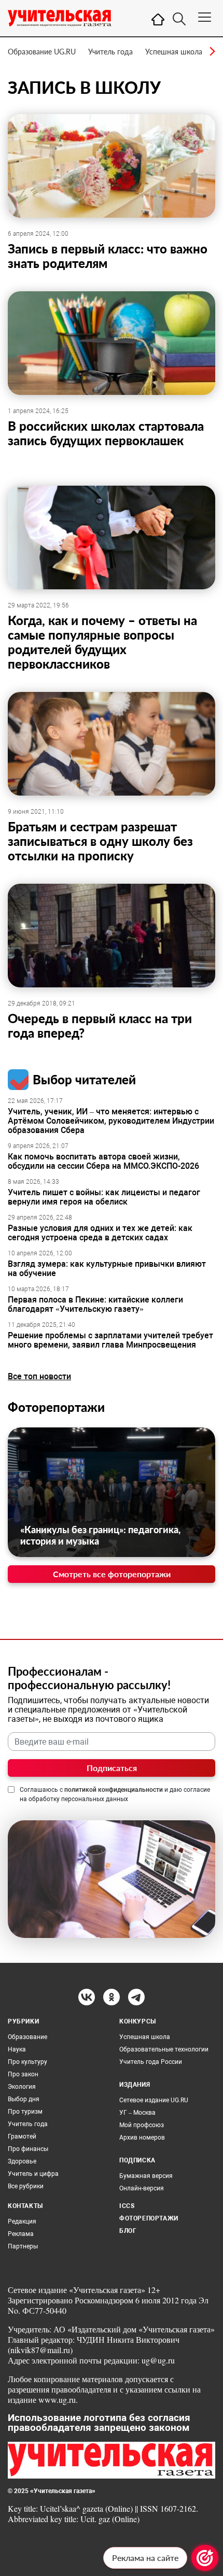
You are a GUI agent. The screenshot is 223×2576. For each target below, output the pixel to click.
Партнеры (23, 2246)
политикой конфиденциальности (114, 1790)
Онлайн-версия (142, 2188)
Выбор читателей (84, 1079)
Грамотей (22, 2136)
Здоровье (22, 2161)
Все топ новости (39, 1376)
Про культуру (27, 2062)
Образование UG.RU (42, 52)
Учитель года (110, 52)
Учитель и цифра (33, 2174)
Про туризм (25, 2112)
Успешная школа (174, 52)
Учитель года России (151, 2062)
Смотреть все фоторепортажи (112, 1574)
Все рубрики (26, 2186)
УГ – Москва (137, 2113)
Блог (128, 2231)
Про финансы (28, 2149)
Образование (27, 2037)
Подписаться (112, 1768)
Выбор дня (24, 2099)
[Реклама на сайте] (205, 2558)
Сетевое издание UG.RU (154, 2100)
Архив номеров (142, 2138)
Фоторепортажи (56, 1407)
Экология (22, 2087)
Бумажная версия (146, 2176)
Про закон (23, 2074)
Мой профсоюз (142, 2125)
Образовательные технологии (164, 2049)
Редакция (22, 2221)
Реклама (21, 2234)
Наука (17, 2049)
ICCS (127, 2206)
